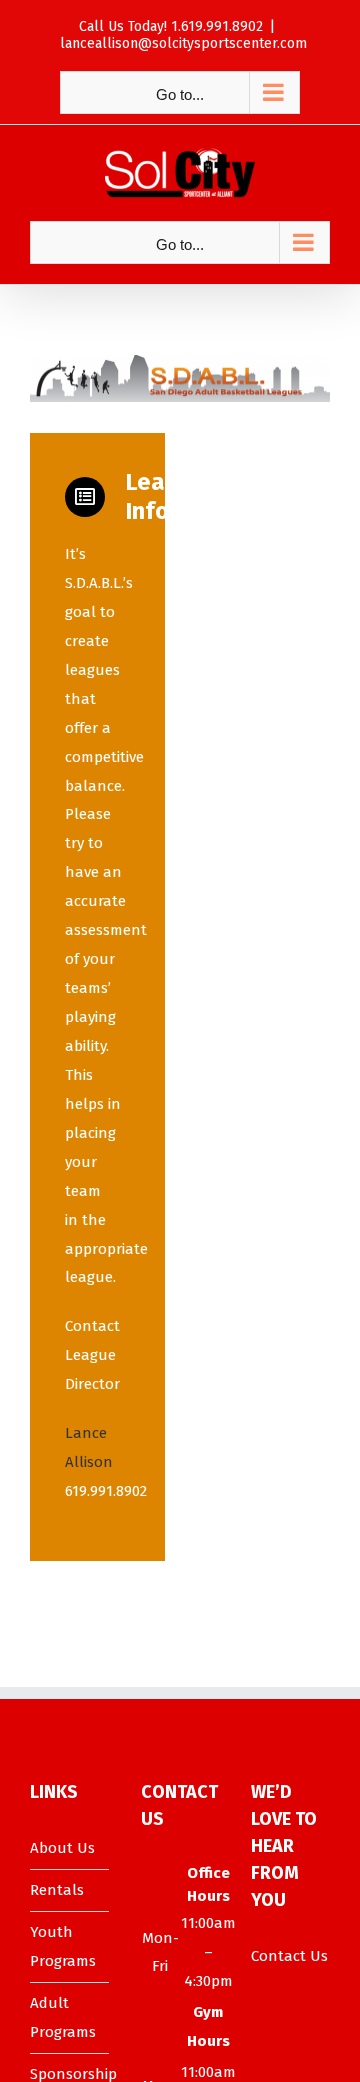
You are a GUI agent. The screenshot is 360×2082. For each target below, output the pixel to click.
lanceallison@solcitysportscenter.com (183, 43)
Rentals (57, 1890)
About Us (62, 1848)
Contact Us (289, 1956)
